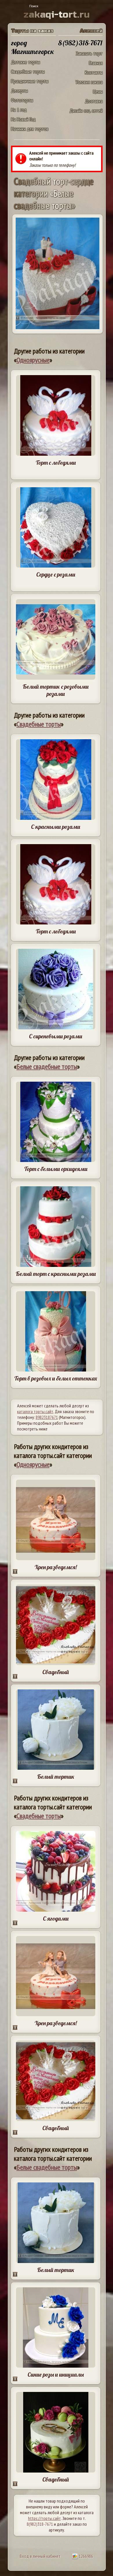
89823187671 (47, 1417)
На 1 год (19, 110)
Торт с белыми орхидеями (56, 1169)
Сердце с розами (56, 574)
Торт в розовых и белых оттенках (56, 1378)
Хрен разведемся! (56, 1567)
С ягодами (56, 1918)
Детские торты (25, 62)
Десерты (19, 91)
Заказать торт (89, 53)
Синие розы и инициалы (56, 2374)
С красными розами (56, 827)
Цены (98, 91)
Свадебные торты (28, 72)
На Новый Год (23, 119)
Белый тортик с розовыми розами (56, 690)
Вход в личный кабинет (40, 2556)
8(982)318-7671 (40, 2524)
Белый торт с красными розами (56, 1274)
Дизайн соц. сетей (86, 111)
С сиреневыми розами (56, 1036)
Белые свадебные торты (47, 1066)
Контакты (94, 72)
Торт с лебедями (56, 463)
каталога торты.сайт (35, 1411)
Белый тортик (56, 1777)
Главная (96, 63)
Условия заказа (89, 82)
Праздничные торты (30, 81)
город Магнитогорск (33, 47)
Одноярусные (33, 360)
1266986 (85, 2556)
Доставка (94, 101)
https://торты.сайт (44, 2518)
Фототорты (22, 100)
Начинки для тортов (30, 129)
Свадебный (56, 1672)
